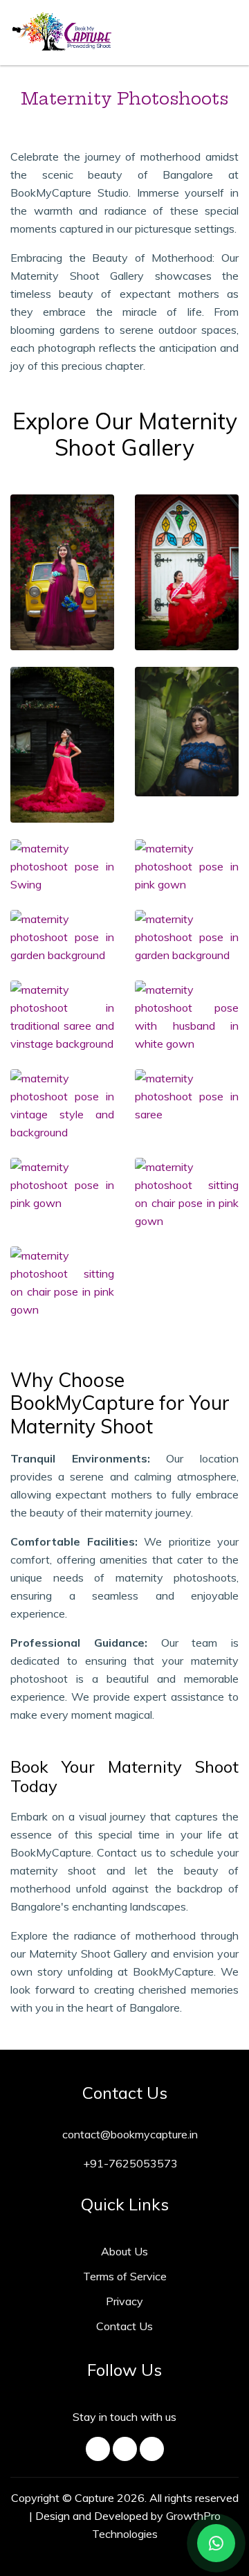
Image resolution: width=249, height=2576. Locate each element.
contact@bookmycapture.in (129, 2134)
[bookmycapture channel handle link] (152, 2449)
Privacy (124, 2301)
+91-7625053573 (129, 2163)
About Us (124, 2251)
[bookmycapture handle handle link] (125, 2449)
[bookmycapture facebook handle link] (98, 2449)
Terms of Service (125, 2276)
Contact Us (124, 2326)
